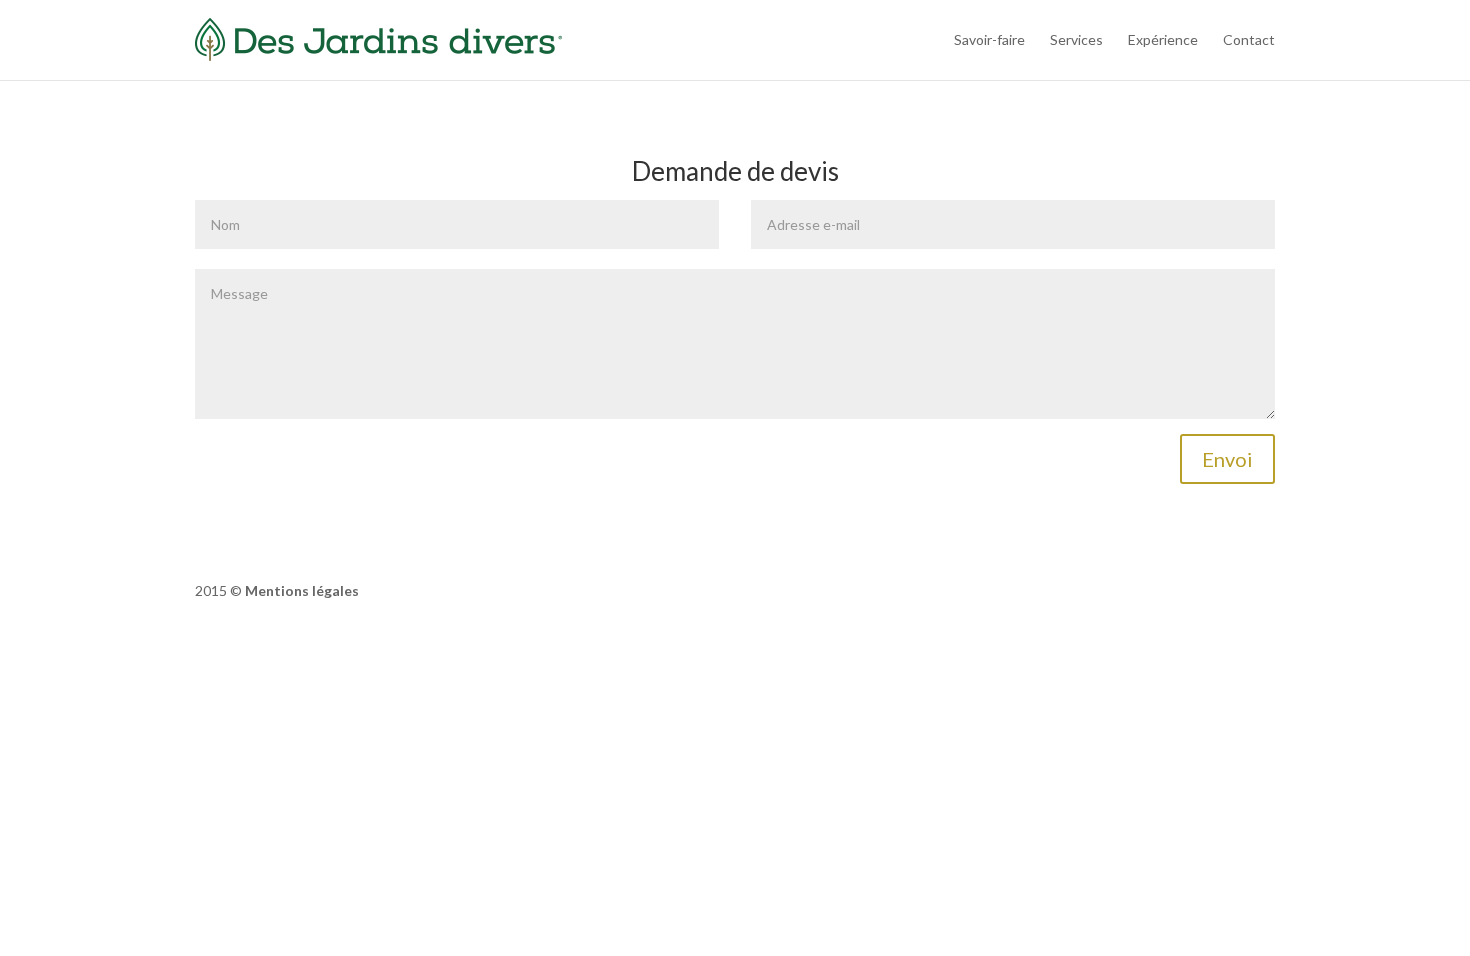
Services (1076, 39)
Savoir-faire (989, 39)
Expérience (1163, 39)
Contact (1249, 39)
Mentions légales (302, 590)
